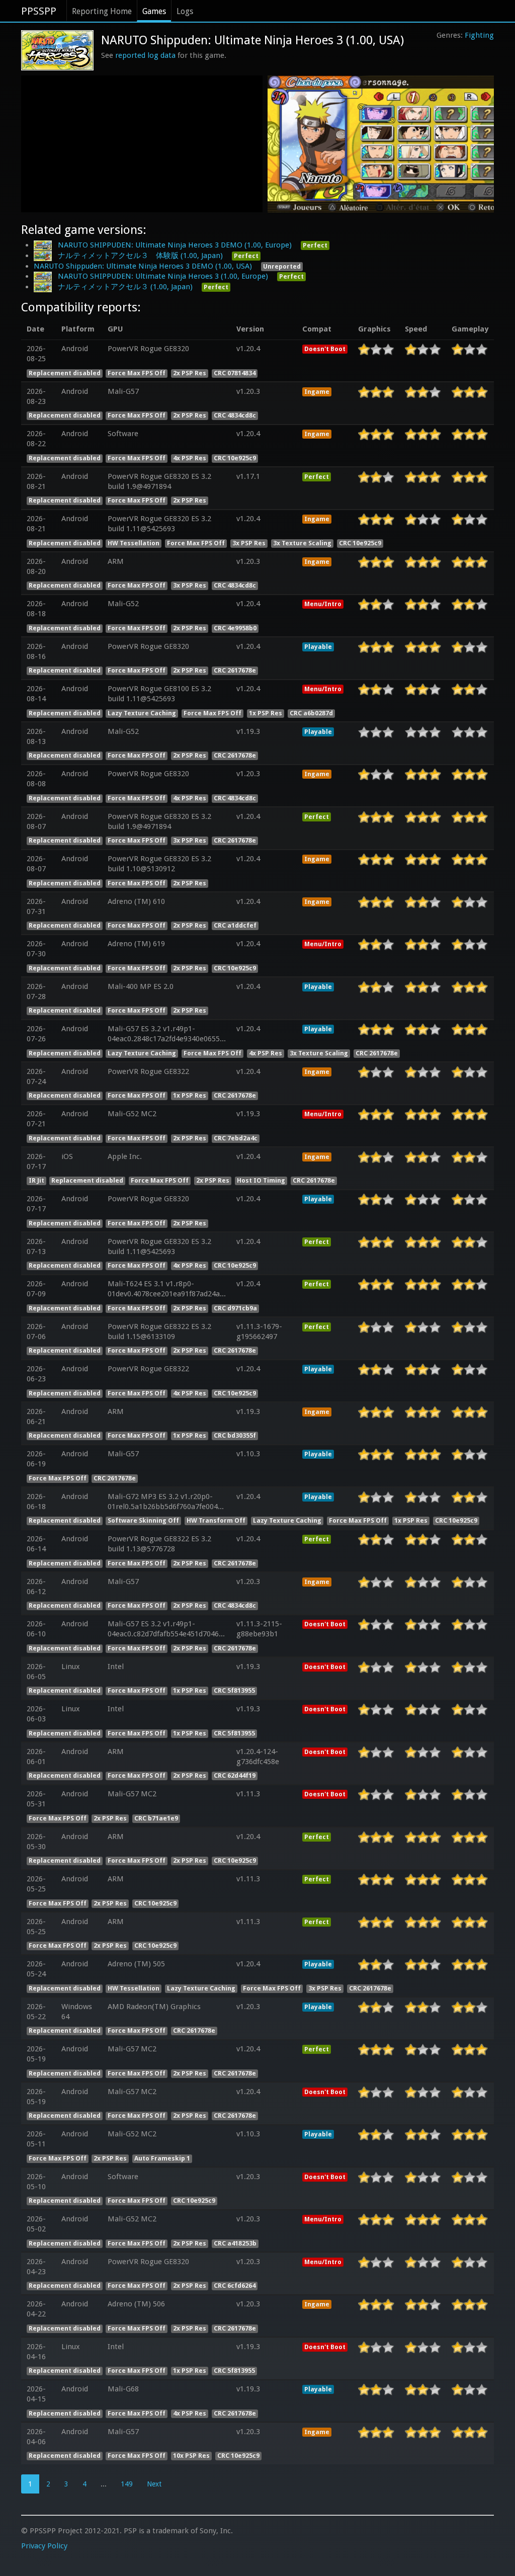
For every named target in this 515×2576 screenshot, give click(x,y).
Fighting (479, 35)
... (104, 2484)
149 (127, 2484)
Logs (185, 11)
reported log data (145, 55)
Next (154, 2484)
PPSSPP (39, 11)
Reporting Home (102, 11)
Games (154, 11)
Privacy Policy (44, 2546)
